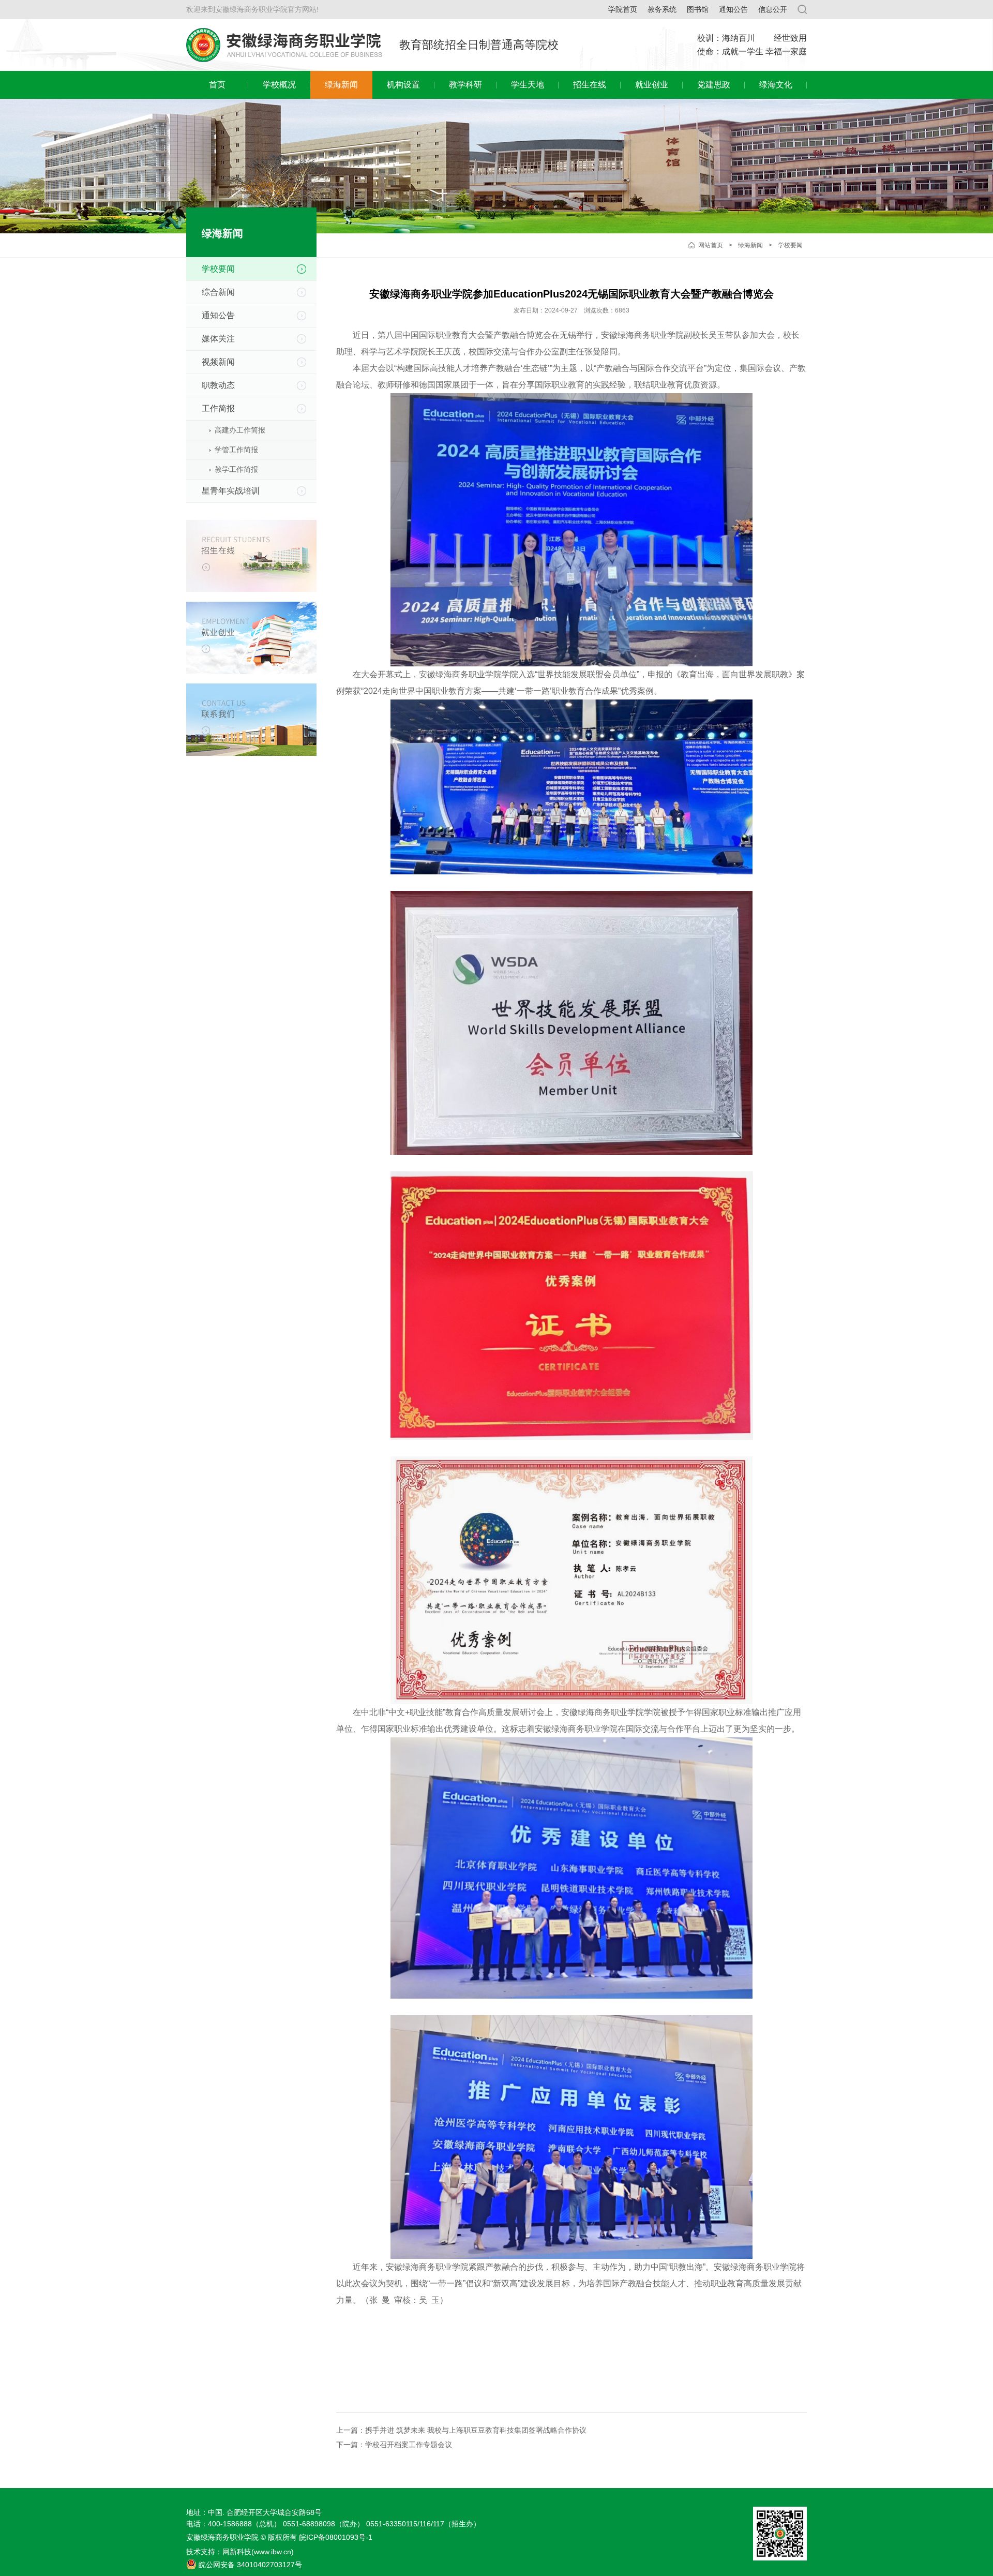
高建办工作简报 (240, 430)
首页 (217, 85)
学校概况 (279, 85)
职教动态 (218, 385)
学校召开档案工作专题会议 (409, 2445)
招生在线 (590, 85)
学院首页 (623, 9)
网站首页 (711, 245)
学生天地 (528, 85)
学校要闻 (790, 245)
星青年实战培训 (231, 491)
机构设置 (403, 85)
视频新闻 (218, 362)
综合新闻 (218, 292)
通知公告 (733, 9)
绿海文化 (776, 85)
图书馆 (698, 9)
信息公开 (773, 9)
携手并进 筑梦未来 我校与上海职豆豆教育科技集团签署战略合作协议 (476, 2430)
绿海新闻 (341, 85)
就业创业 (652, 85)
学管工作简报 (236, 450)
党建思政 (714, 85)
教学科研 (465, 85)
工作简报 (218, 408)
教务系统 (662, 9)
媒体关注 (218, 339)
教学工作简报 (236, 469)
